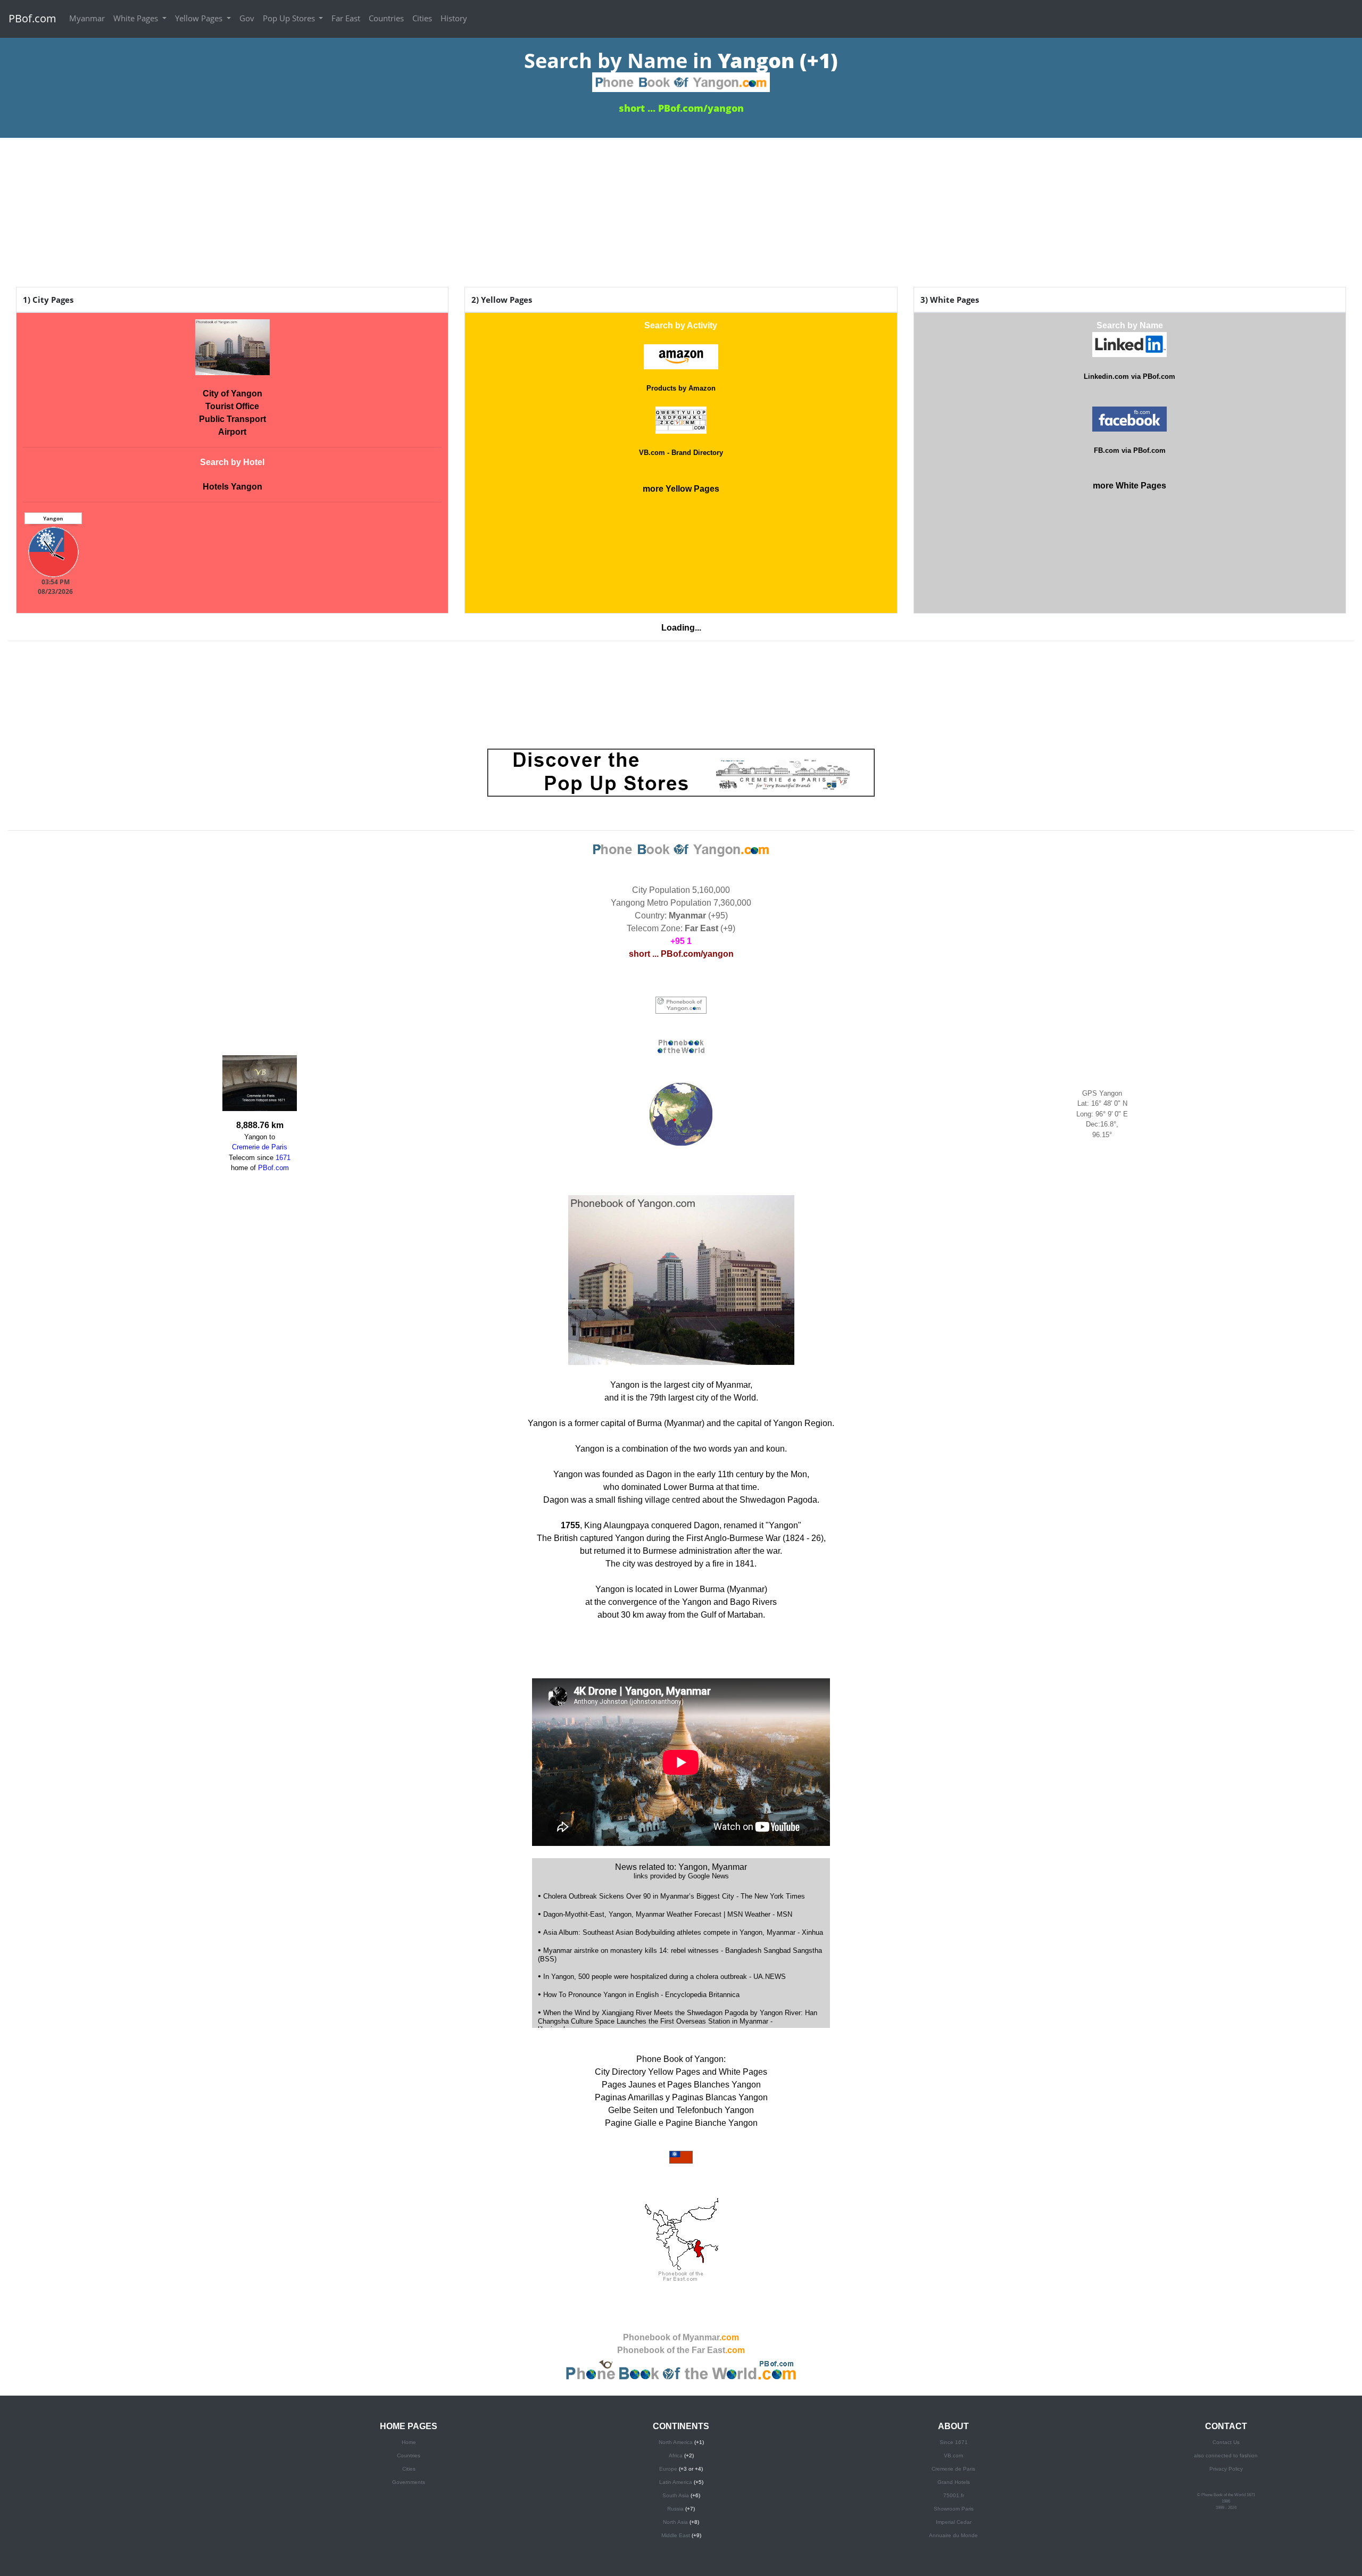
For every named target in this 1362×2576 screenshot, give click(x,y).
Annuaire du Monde (953, 2535)
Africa (676, 2455)
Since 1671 (954, 2442)
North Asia (675, 2522)
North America (676, 2442)
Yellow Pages (200, 18)
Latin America (676, 2482)
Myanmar (87, 18)
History (454, 18)
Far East (346, 18)
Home (409, 2442)
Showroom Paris (954, 2509)
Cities (422, 18)
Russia (675, 2509)
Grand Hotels (954, 2482)
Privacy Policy (1226, 2469)
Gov (247, 18)
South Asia (676, 2495)
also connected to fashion (1226, 2455)
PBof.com (32, 18)
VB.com (953, 2455)
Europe (668, 2469)
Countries (386, 18)
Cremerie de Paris (953, 2469)
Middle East (676, 2535)
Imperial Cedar (954, 2522)
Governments (409, 2482)
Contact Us (1226, 2442)
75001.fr (954, 2495)
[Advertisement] (681, 212)
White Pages (137, 18)
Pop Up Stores (290, 18)
